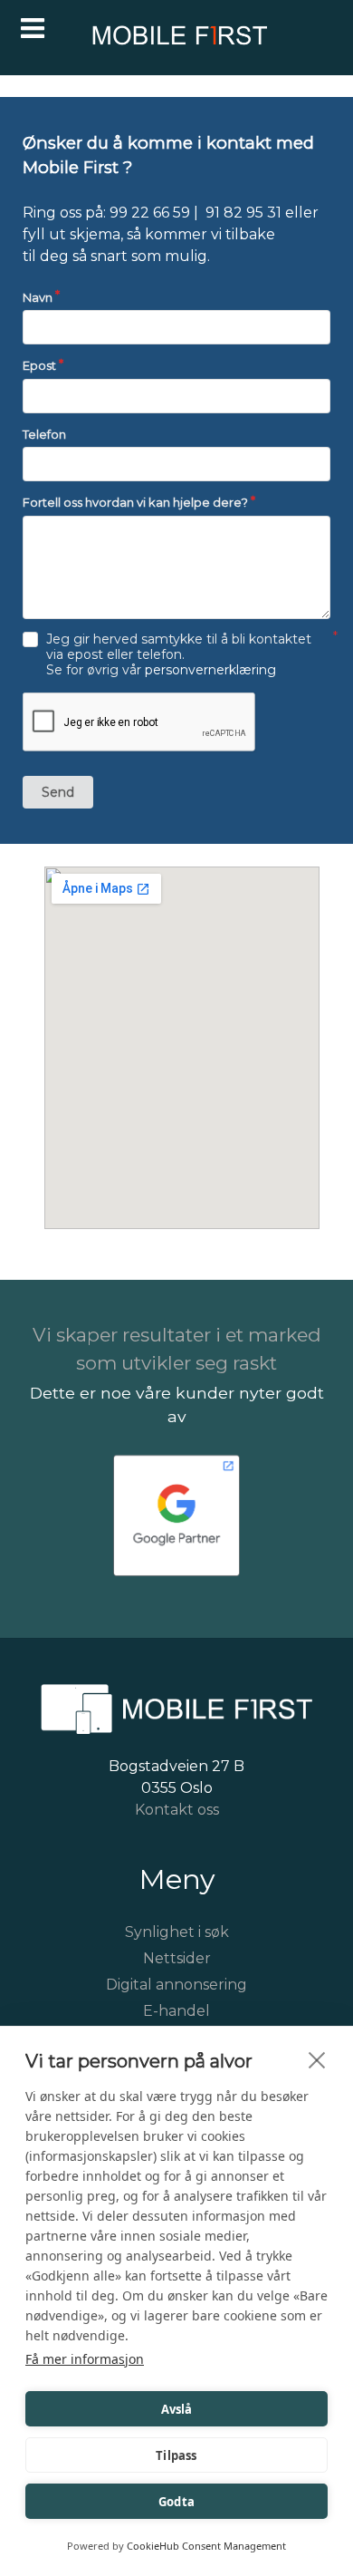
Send (58, 792)
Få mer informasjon (85, 2359)
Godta (176, 2502)
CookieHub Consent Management (206, 2546)
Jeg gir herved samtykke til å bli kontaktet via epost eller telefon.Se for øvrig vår (179, 655)
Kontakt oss (177, 1810)
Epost (39, 365)
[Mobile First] (176, 40)
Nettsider (177, 1958)
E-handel (176, 2011)
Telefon (44, 434)
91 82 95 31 (243, 213)
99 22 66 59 (150, 213)
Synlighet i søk (177, 1932)
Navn (38, 297)
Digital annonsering (176, 1985)
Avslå (177, 2409)
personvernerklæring (210, 670)
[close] (317, 2059)
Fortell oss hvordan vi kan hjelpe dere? (135, 502)
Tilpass (176, 2455)
